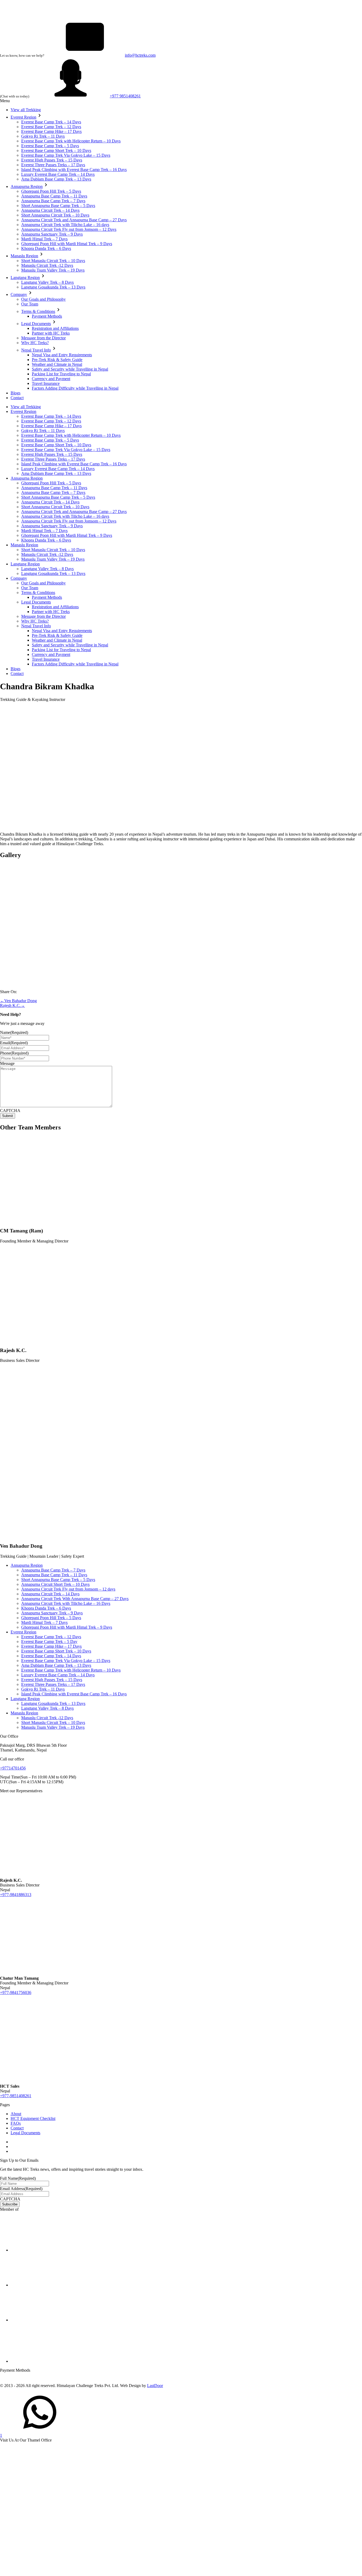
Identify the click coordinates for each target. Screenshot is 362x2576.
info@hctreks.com (140, 55)
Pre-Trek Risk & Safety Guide (57, 360)
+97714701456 (13, 1768)
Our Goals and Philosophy (43, 299)
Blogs (16, 393)
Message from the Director (43, 338)
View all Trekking (26, 110)
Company (19, 294)
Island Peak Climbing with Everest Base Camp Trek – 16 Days (74, 170)
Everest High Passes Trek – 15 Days (52, 160)
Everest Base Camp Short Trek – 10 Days (56, 150)
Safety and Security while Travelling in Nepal (70, 369)
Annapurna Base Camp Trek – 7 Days (53, 201)
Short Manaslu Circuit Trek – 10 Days (53, 261)
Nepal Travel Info (36, 350)
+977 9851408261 (125, 96)
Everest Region (23, 117)
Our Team (30, 304)
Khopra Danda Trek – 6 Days (46, 248)
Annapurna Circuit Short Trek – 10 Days (55, 1584)
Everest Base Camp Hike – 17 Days (51, 131)
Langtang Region (25, 278)
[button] (39, 117)
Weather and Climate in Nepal (57, 364)
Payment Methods (47, 316)
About (16, 2114)
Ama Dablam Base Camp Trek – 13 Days (56, 179)
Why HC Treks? (35, 343)
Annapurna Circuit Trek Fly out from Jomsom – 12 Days (69, 229)
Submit (8, 1116)
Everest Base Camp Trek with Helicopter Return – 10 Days (71, 141)
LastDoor (155, 2386)
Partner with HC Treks (51, 333)
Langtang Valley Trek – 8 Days (47, 282)
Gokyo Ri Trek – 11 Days (43, 136)
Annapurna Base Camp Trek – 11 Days (54, 196)
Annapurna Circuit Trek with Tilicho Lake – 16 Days (66, 1603)
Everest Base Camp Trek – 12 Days (51, 127)
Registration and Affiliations (55, 328)
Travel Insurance (46, 383)
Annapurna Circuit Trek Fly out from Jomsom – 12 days (68, 1589)
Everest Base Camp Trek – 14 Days (51, 122)
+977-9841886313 (16, 1895)
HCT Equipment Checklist (33, 2118)
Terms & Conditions (38, 311)
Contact (17, 398)
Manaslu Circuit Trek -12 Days (47, 265)
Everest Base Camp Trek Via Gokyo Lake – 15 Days (66, 155)
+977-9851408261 (16, 2096)
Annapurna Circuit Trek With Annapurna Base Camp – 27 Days (75, 1599)
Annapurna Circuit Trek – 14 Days (50, 210)
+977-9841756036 (16, 1992)
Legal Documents (36, 324)
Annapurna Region (27, 186)
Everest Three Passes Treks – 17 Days (53, 165)
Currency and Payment (51, 379)
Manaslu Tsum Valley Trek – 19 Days (53, 270)
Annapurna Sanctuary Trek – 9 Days (52, 234)
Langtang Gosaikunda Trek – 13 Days (53, 287)
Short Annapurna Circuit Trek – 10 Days (55, 215)
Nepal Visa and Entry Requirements (62, 355)
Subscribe (10, 2204)
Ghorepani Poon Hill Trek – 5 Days (51, 191)
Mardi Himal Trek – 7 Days (44, 239)
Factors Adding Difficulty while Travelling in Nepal (75, 388)
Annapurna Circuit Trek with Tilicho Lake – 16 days (65, 225)
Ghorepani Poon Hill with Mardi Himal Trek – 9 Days (67, 244)
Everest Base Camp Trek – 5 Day (49, 1641)
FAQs (16, 2123)
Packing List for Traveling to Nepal (61, 374)
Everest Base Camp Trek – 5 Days (50, 146)
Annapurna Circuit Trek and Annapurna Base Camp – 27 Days (74, 220)
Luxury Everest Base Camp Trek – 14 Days (58, 174)
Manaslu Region (24, 256)
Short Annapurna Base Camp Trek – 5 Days (58, 206)
